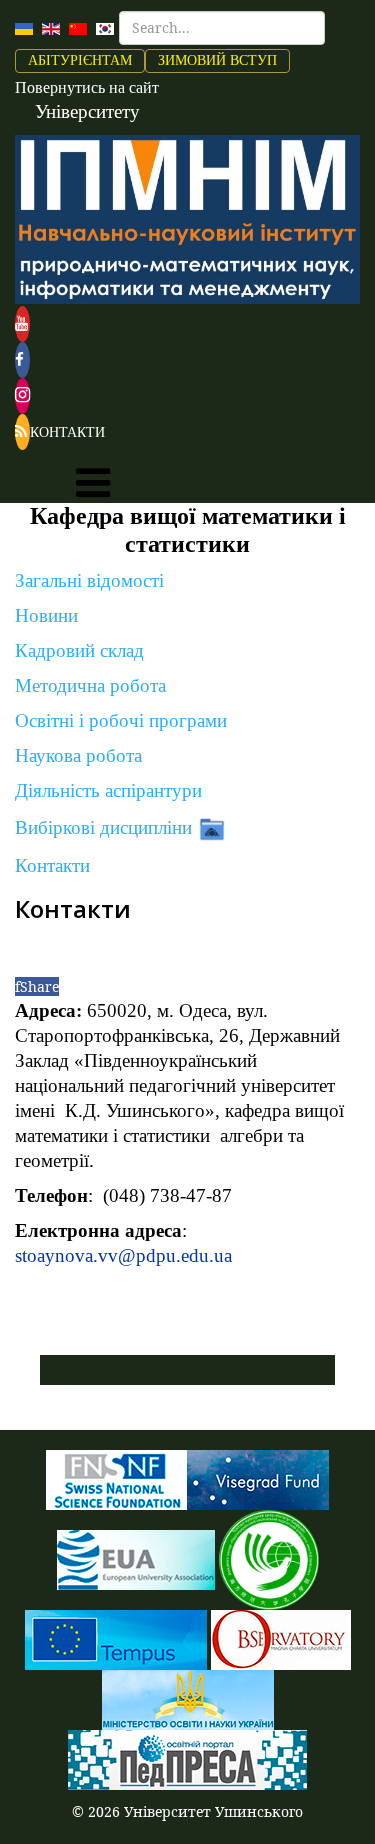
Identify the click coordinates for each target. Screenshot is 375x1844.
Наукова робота (78, 755)
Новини (46, 615)
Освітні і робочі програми (121, 720)
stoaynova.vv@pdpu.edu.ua (123, 1255)
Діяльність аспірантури (108, 790)
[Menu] (93, 483)
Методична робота (90, 685)
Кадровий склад (79, 650)
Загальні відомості (89, 580)
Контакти (52, 865)
